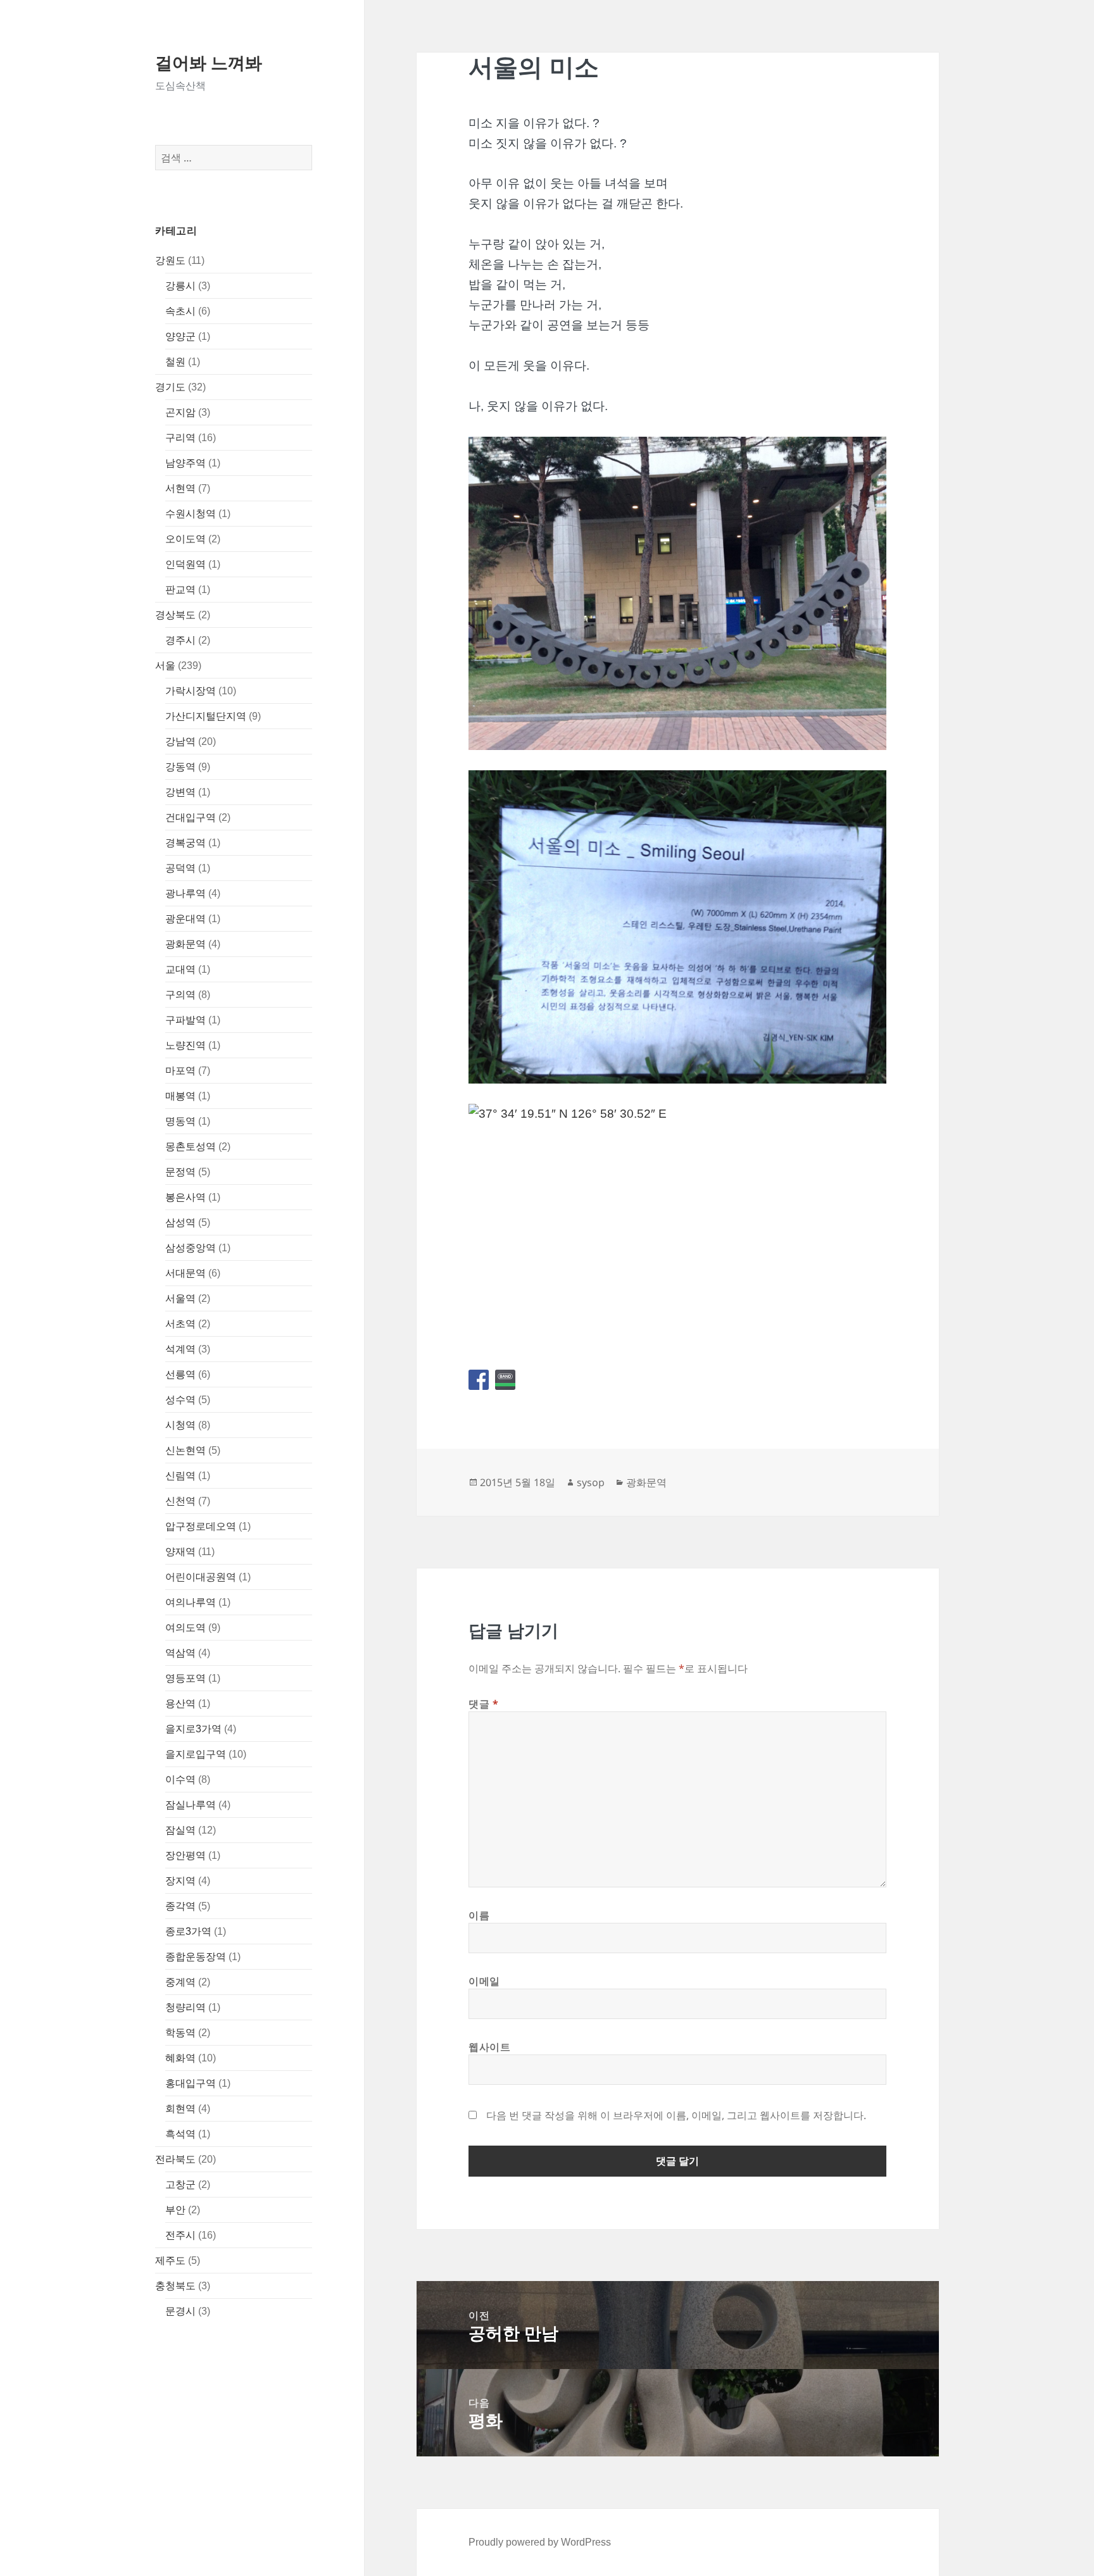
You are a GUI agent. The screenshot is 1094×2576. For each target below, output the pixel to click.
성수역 (180, 1400)
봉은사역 (185, 1197)
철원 (175, 362)
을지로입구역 (196, 1754)
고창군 (180, 2185)
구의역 (180, 995)
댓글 (484, 1704)
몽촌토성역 (191, 1147)
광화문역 (185, 944)
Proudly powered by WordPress (540, 2542)
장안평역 (185, 1855)
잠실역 (180, 1830)
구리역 (180, 438)
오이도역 (185, 539)
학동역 (180, 2033)
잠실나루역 (191, 1805)
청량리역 (185, 2007)
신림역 (180, 1476)
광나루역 (185, 893)
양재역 (180, 1552)
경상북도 (175, 615)
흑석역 (180, 2134)
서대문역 (185, 1273)
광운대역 (185, 919)
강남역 (180, 741)
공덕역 (180, 868)
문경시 (180, 2311)
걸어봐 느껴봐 (209, 62)
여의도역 (185, 1628)
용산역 (180, 1704)
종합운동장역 (196, 1957)
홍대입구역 (191, 2083)
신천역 (180, 1501)
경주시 (180, 640)
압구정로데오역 (201, 1526)
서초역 (180, 1324)
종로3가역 (188, 1931)
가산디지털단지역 (206, 716)
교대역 (180, 969)
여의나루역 (191, 1602)
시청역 (180, 1425)
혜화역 (180, 2058)
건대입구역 (191, 817)
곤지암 (180, 412)
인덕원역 (185, 564)
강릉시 (180, 286)
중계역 (180, 1982)
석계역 (180, 1349)
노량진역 (185, 1045)
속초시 (180, 311)
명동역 (180, 1121)
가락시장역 (191, 691)
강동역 (180, 767)
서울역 (180, 1298)
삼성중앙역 (191, 1248)
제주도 (170, 2260)
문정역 (180, 1172)
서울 (165, 666)
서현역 (180, 488)
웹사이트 (490, 2047)
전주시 (180, 2235)
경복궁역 (185, 843)
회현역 (180, 2109)
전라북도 (175, 2159)
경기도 (170, 387)
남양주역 (185, 463)
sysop (591, 1482)
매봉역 (180, 1096)
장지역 (180, 1881)
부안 (175, 2210)
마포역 (180, 1071)
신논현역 (185, 1450)
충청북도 (175, 2286)
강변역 (180, 792)
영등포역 (185, 1678)
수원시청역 (191, 514)
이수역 (180, 1779)
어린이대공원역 (201, 1577)
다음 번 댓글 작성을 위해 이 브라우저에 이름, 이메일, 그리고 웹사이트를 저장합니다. (676, 2115)
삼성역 (180, 1222)
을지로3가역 (193, 1729)
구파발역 (185, 1020)
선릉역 (180, 1374)
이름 (479, 1915)
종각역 (180, 1906)
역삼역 (180, 1653)
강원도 (170, 260)
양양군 (180, 336)
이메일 (484, 1981)
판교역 (180, 590)
